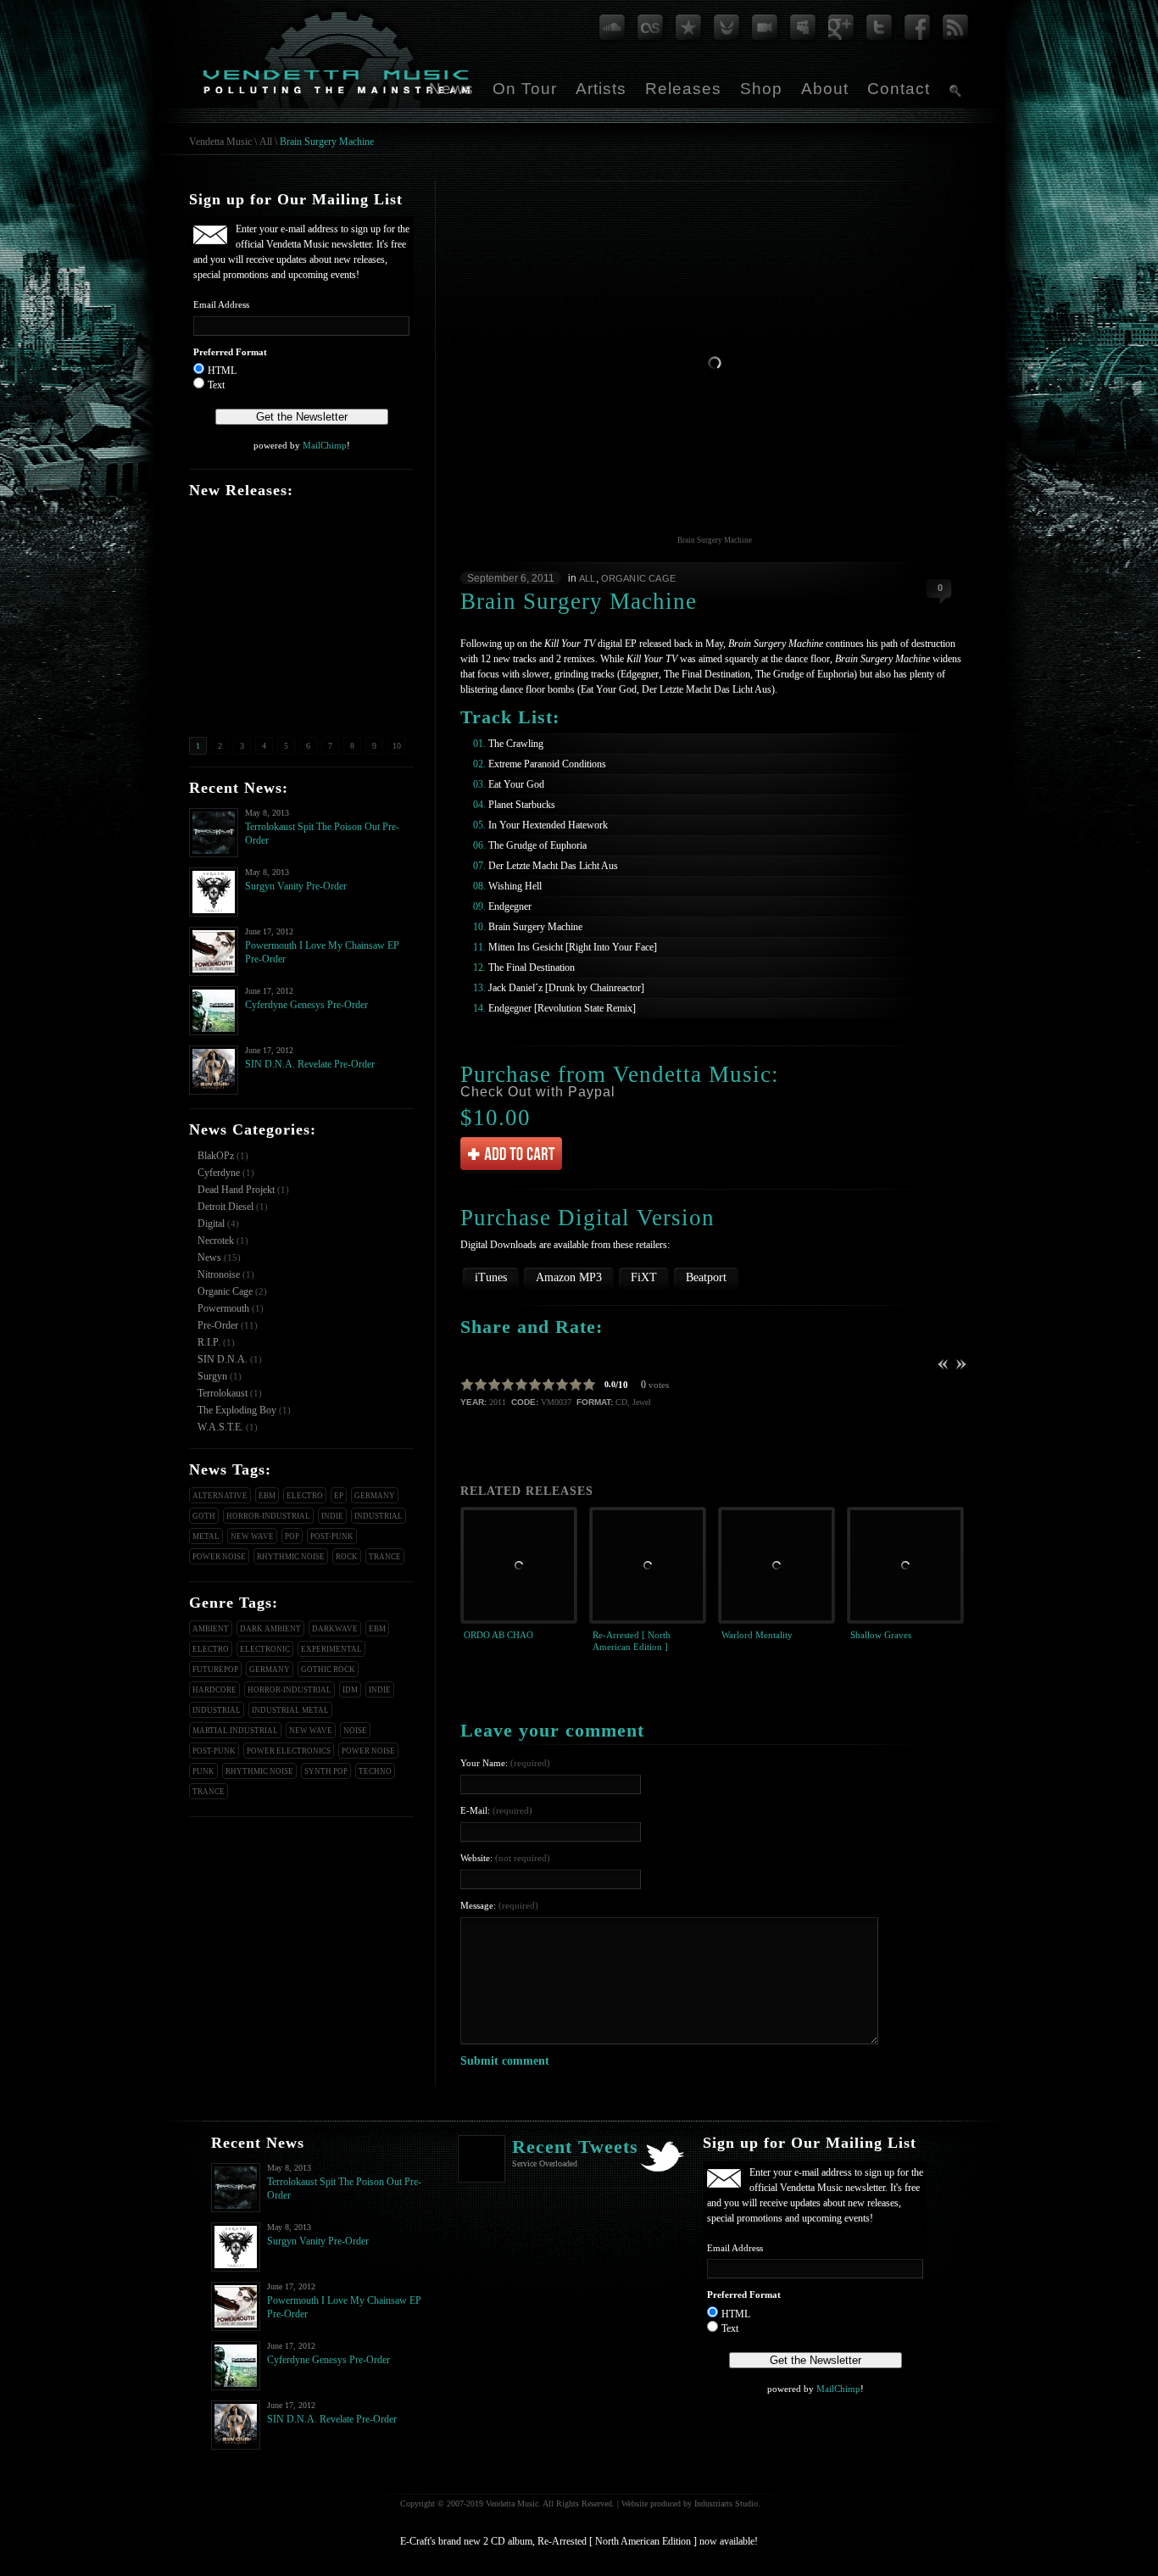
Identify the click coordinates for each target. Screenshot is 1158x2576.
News (451, 89)
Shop (761, 89)
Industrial (379, 1516)
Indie (332, 1516)
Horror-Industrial (268, 1516)
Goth (204, 1516)
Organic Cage (225, 1291)
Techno (375, 1771)
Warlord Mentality (757, 1635)
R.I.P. (209, 1342)
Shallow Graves (881, 1635)
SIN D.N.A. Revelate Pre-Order (310, 1064)
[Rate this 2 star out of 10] (481, 1385)
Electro (305, 1496)
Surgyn (212, 1376)
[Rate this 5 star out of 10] (521, 1385)
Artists (601, 89)
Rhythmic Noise (291, 1557)
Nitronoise (219, 1274)
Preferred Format (230, 352)
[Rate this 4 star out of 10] (508, 1385)
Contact (899, 89)
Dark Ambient (270, 1629)
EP (339, 1496)
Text (216, 385)
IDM (350, 1690)
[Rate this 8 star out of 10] (562, 1385)
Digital (211, 1224)
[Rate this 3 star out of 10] (494, 1385)
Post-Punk (332, 1536)
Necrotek (216, 1241)
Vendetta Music (220, 142)
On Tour (525, 89)
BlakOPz (216, 1156)
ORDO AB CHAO (498, 1635)
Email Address (221, 304)
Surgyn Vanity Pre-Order (296, 886)
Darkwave (335, 1629)
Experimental (331, 1649)
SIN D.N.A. (223, 1359)
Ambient (211, 1629)
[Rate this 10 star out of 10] (589, 1385)
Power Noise (219, 1557)
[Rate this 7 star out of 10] (548, 1385)
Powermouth (223, 1308)
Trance (385, 1557)
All (266, 142)
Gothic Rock (328, 1670)
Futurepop (215, 1670)
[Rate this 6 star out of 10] (535, 1385)
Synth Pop (326, 1771)
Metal (206, 1536)
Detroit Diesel (225, 1207)
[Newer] (960, 1364)
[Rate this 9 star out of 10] (576, 1385)
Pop (292, 1536)
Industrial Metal (290, 1710)
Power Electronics (289, 1751)
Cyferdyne (219, 1173)
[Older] (944, 1364)
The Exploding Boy (237, 1410)
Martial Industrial (235, 1731)
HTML (222, 371)
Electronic (265, 1649)
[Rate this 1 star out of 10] (467, 1385)
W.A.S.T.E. (220, 1427)
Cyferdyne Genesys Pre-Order (306, 1005)
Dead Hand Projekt (236, 1190)
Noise (355, 1731)
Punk (203, 1771)
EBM (267, 1496)
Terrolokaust (223, 1393)
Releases (683, 89)
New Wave (252, 1536)
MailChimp (325, 445)
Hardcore (214, 1690)
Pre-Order (218, 1325)
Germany (375, 1496)
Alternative (220, 1496)
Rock (347, 1557)
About (825, 89)
